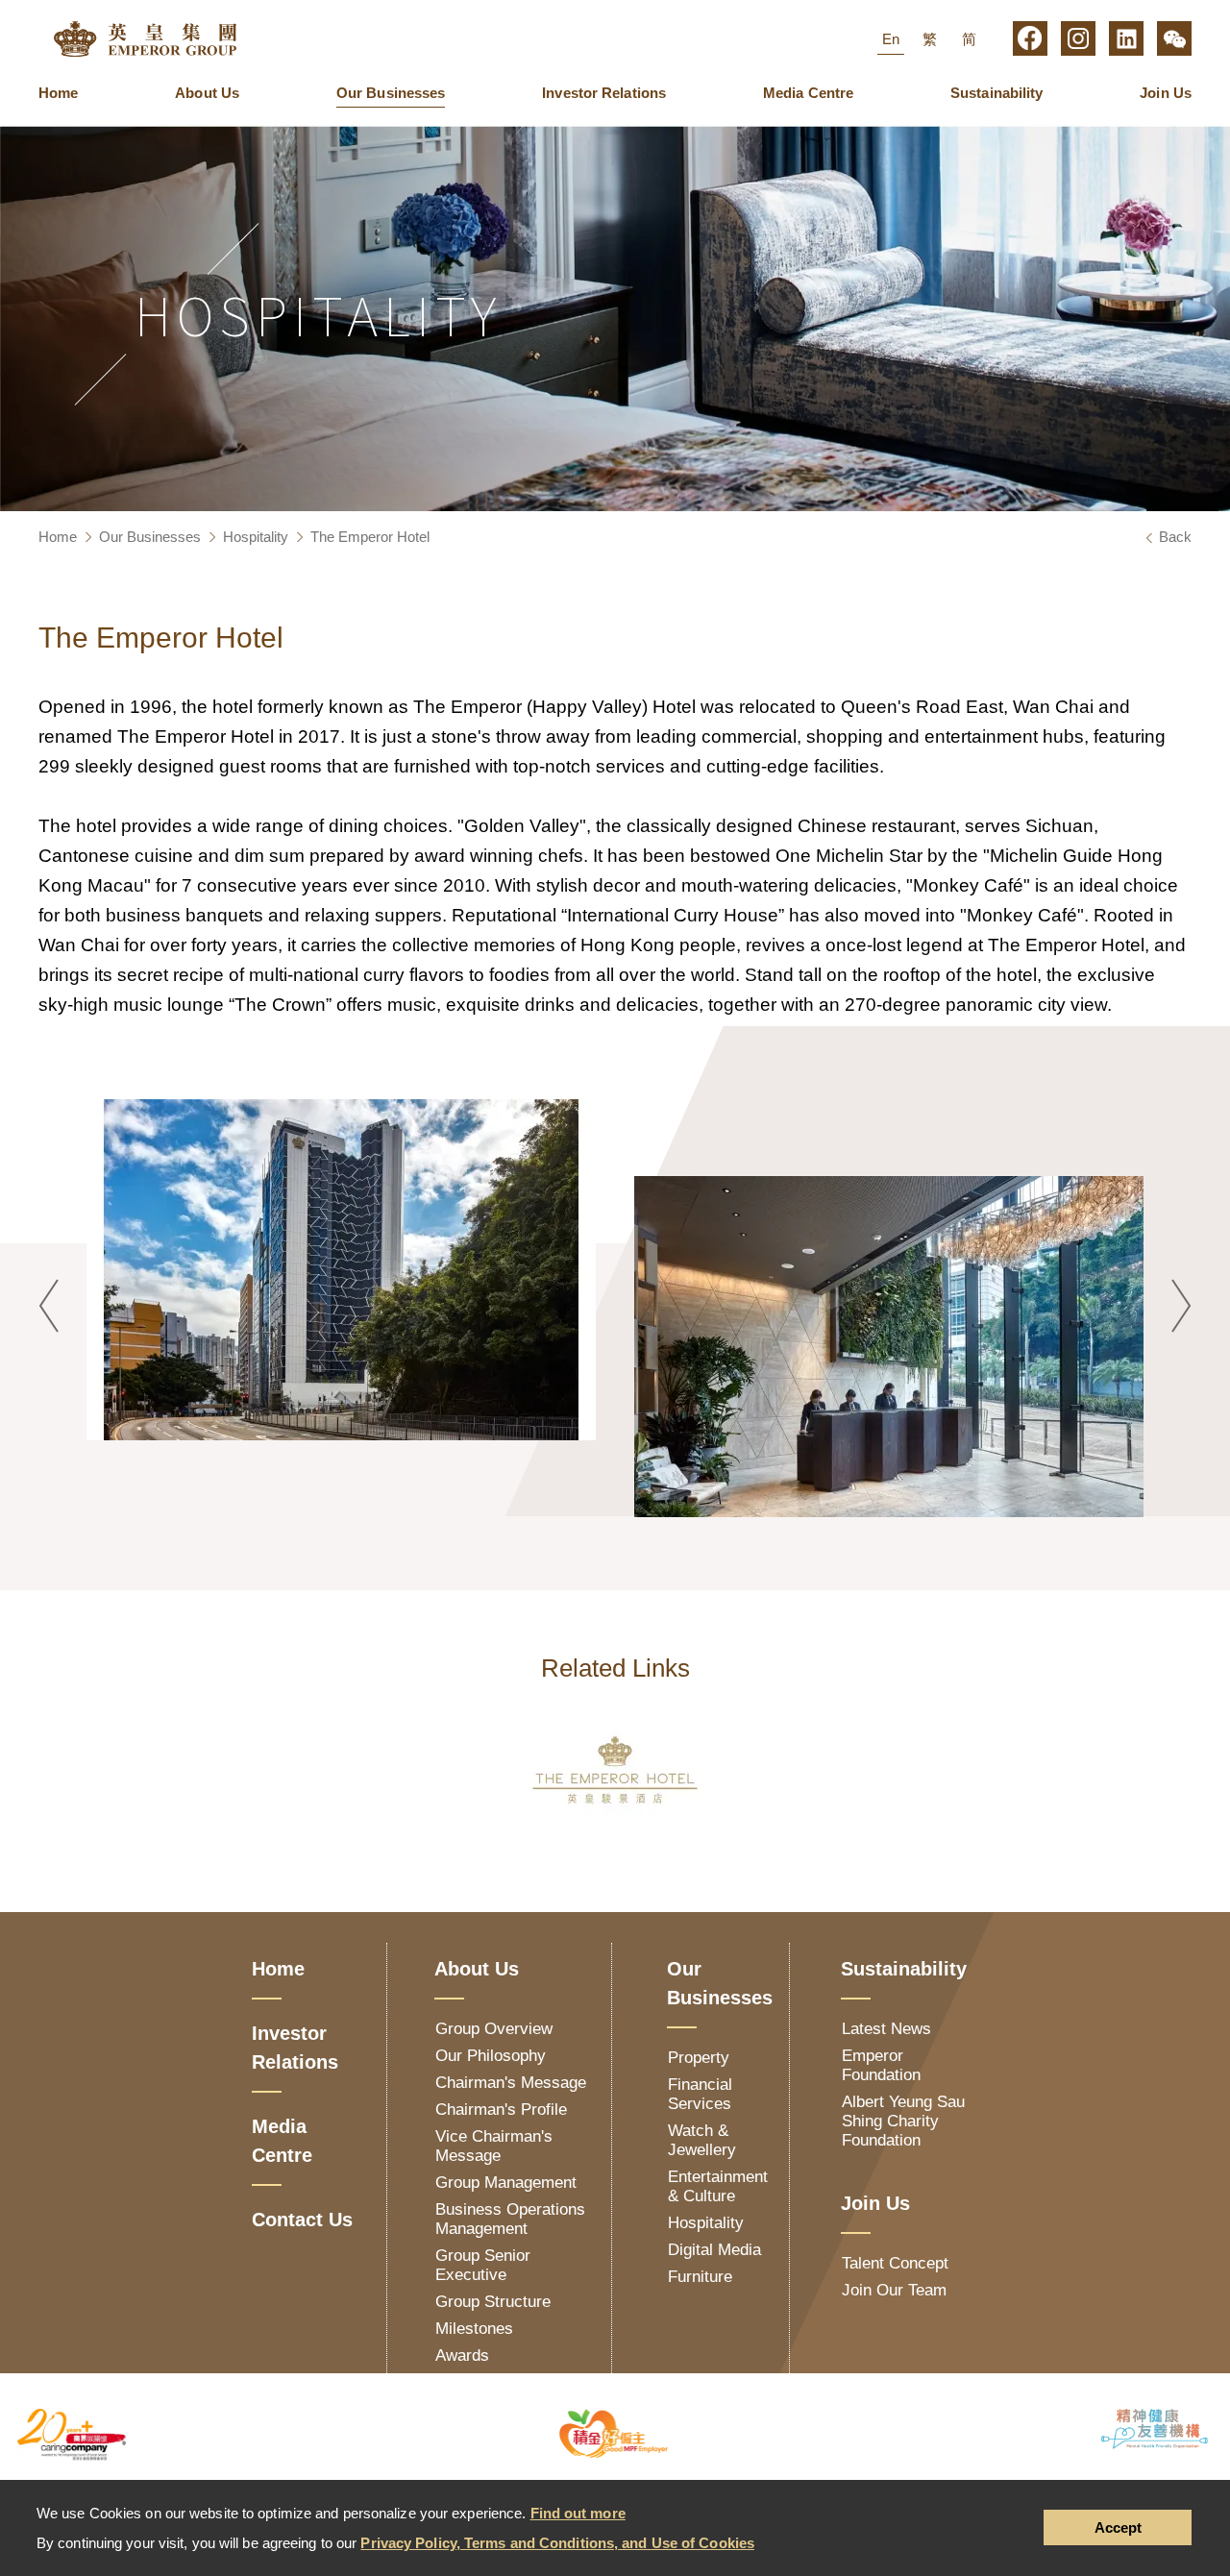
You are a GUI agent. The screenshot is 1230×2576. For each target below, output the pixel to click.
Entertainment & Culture (718, 2186)
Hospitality (256, 537)
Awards (462, 2355)
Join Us (1166, 93)
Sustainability (996, 93)
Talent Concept (895, 2263)
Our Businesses (391, 93)
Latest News (886, 2029)
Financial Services (700, 2094)
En (891, 39)
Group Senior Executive (483, 2265)
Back (1175, 537)
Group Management (506, 2183)
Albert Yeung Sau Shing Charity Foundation (903, 2121)
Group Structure (493, 2302)
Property (699, 2058)
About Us (207, 93)
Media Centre (808, 93)
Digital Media (714, 2250)
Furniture (700, 2277)
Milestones (474, 2329)
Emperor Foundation (881, 2065)
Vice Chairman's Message (494, 2146)
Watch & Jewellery (702, 2140)
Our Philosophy (491, 2056)
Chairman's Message (511, 2083)
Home (58, 93)
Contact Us (302, 2220)
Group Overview (494, 2029)
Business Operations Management (510, 2219)
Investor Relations (604, 93)
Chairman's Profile (501, 2110)
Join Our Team (894, 2290)
